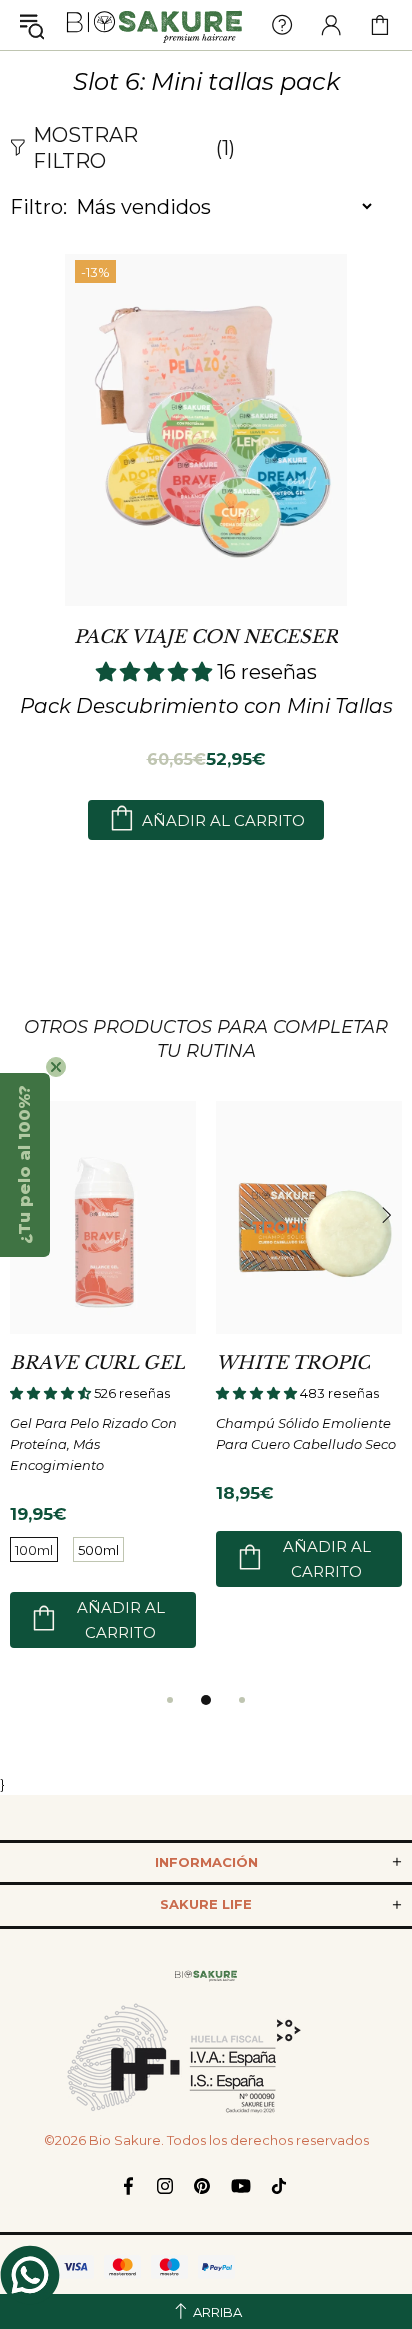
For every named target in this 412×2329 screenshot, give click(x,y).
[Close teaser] (56, 1067)
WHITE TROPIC (293, 1363)
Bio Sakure (154, 25)
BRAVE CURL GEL (97, 1363)
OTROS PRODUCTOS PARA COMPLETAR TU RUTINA (206, 1039)
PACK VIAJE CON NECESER (206, 637)
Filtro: (38, 207)
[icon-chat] (30, 2275)
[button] (25, 1165)
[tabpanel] (103, 1393)
